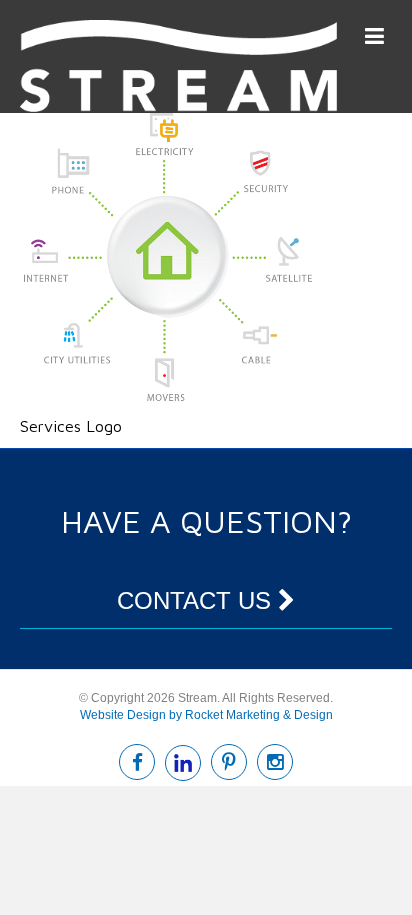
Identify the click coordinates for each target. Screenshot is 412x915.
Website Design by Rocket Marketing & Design (206, 715)
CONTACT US (197, 600)
